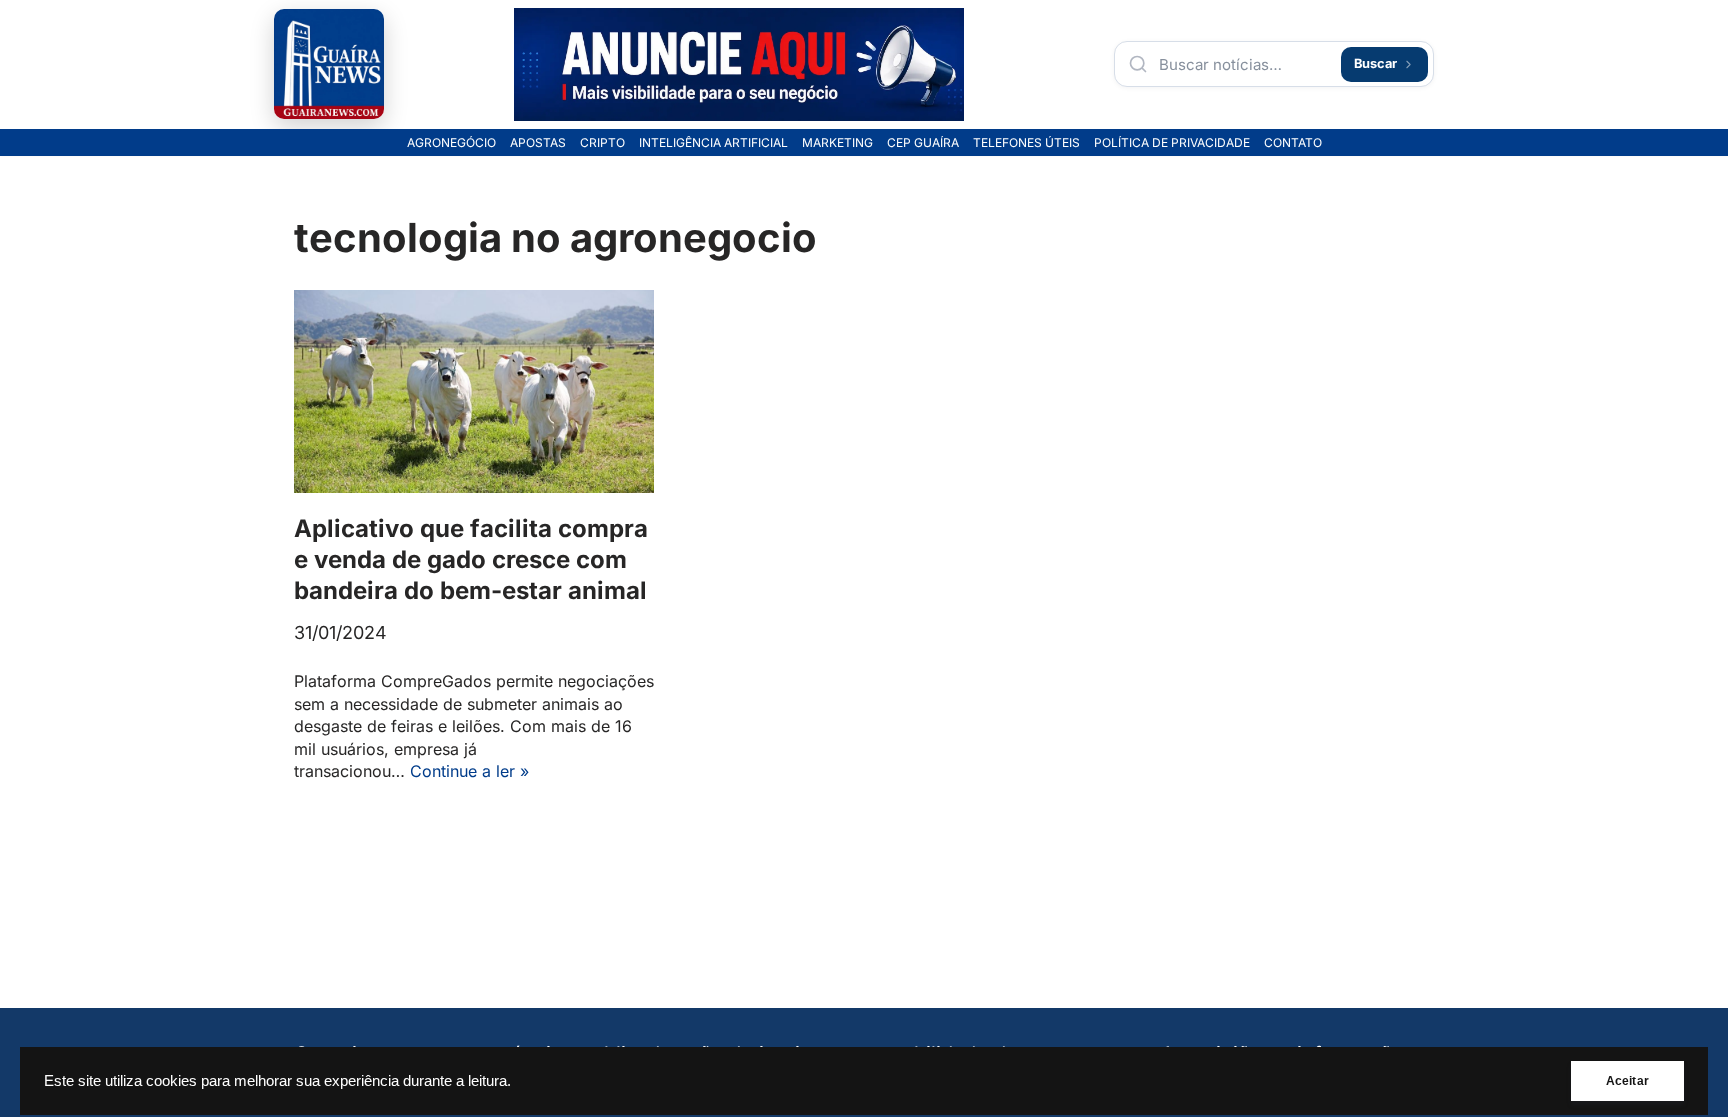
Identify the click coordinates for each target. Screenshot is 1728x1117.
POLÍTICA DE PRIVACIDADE (1172, 143)
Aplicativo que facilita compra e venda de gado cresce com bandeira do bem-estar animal (471, 559)
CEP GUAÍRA (923, 143)
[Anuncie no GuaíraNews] (739, 64)
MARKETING (837, 143)
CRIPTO (602, 143)
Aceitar (1627, 1081)
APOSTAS (538, 143)
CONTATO (1293, 143)
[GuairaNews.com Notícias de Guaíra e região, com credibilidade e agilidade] (329, 64)
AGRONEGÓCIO (451, 143)
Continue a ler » (469, 771)
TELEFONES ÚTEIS (1026, 143)
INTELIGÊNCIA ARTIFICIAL (713, 143)
